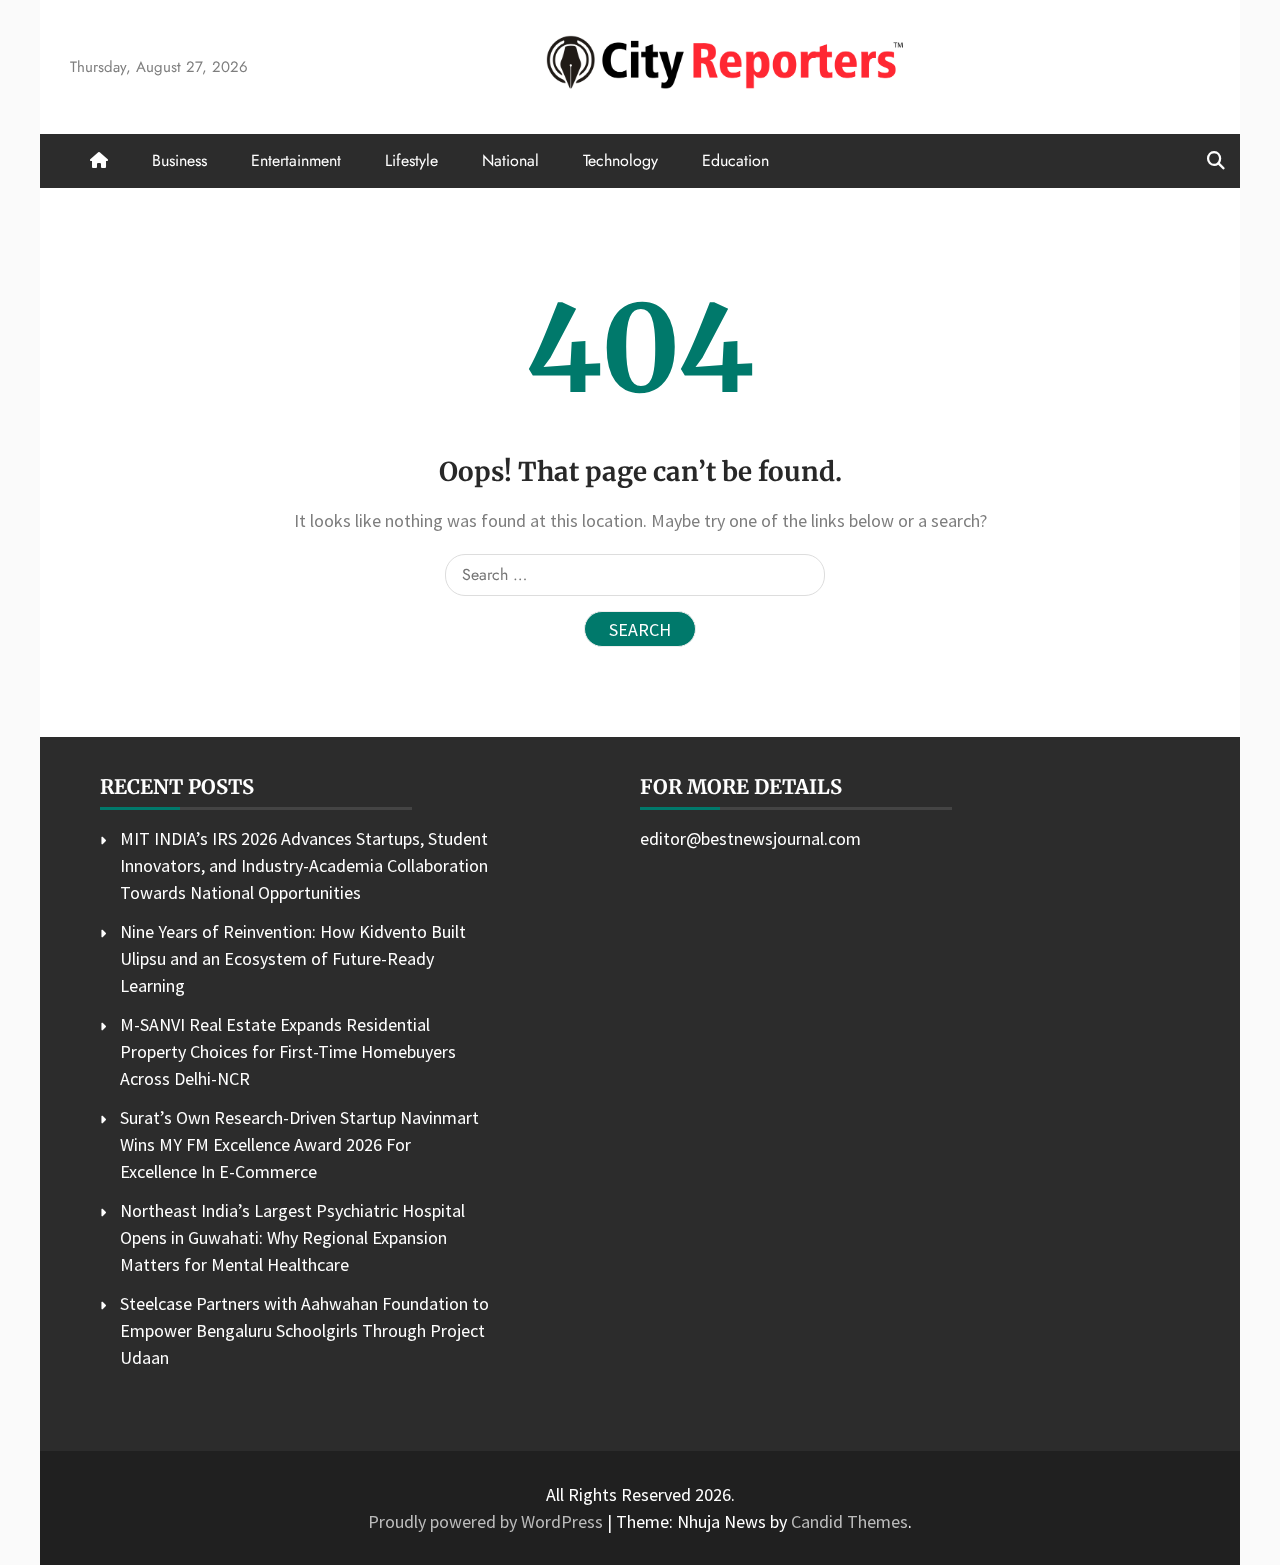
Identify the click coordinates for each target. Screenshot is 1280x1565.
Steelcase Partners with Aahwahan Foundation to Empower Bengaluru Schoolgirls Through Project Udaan (304, 1330)
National (510, 160)
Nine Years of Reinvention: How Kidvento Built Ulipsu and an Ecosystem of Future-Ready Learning (293, 958)
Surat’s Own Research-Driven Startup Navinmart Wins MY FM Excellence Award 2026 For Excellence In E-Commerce (299, 1144)
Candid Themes (849, 1521)
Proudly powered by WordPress (487, 1521)
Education (735, 160)
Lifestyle (411, 160)
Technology (620, 160)
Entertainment (296, 160)
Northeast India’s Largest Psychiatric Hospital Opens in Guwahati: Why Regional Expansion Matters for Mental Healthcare (292, 1237)
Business (179, 160)
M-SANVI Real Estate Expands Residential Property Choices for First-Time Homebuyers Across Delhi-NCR (288, 1051)
